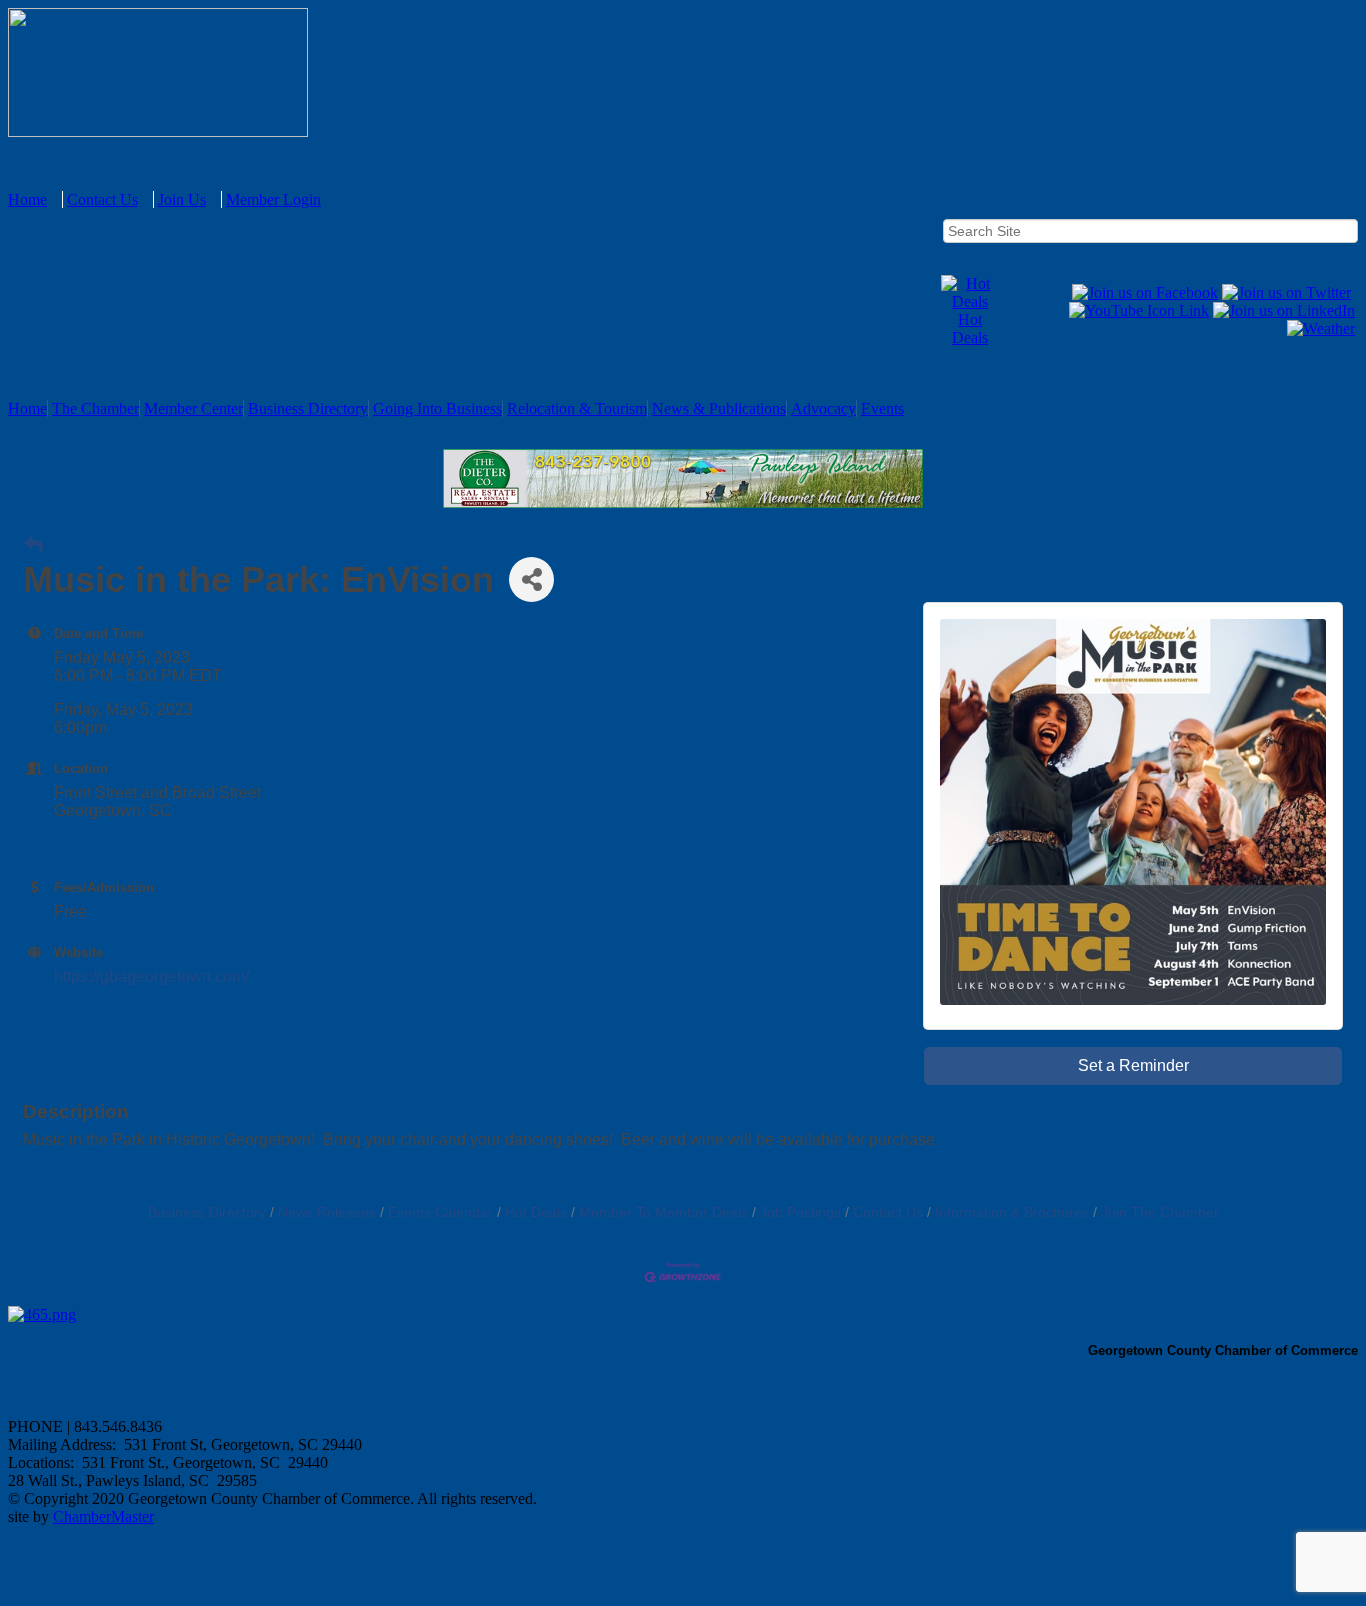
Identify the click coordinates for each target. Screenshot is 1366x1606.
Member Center (193, 408)
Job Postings (800, 1212)
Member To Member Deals (663, 1212)
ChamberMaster (103, 1516)
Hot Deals (970, 328)
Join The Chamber (1160, 1212)
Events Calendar (440, 1212)
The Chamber (95, 408)
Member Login (273, 199)
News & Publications (719, 408)
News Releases (327, 1212)
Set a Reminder (1133, 1065)
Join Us (182, 199)
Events (882, 408)
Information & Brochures (1012, 1212)
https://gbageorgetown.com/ (151, 976)
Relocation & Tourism (577, 408)
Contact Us (102, 199)
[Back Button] (33, 546)
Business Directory (308, 408)
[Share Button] (531, 579)
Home (27, 199)
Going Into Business (437, 408)
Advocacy (823, 408)
